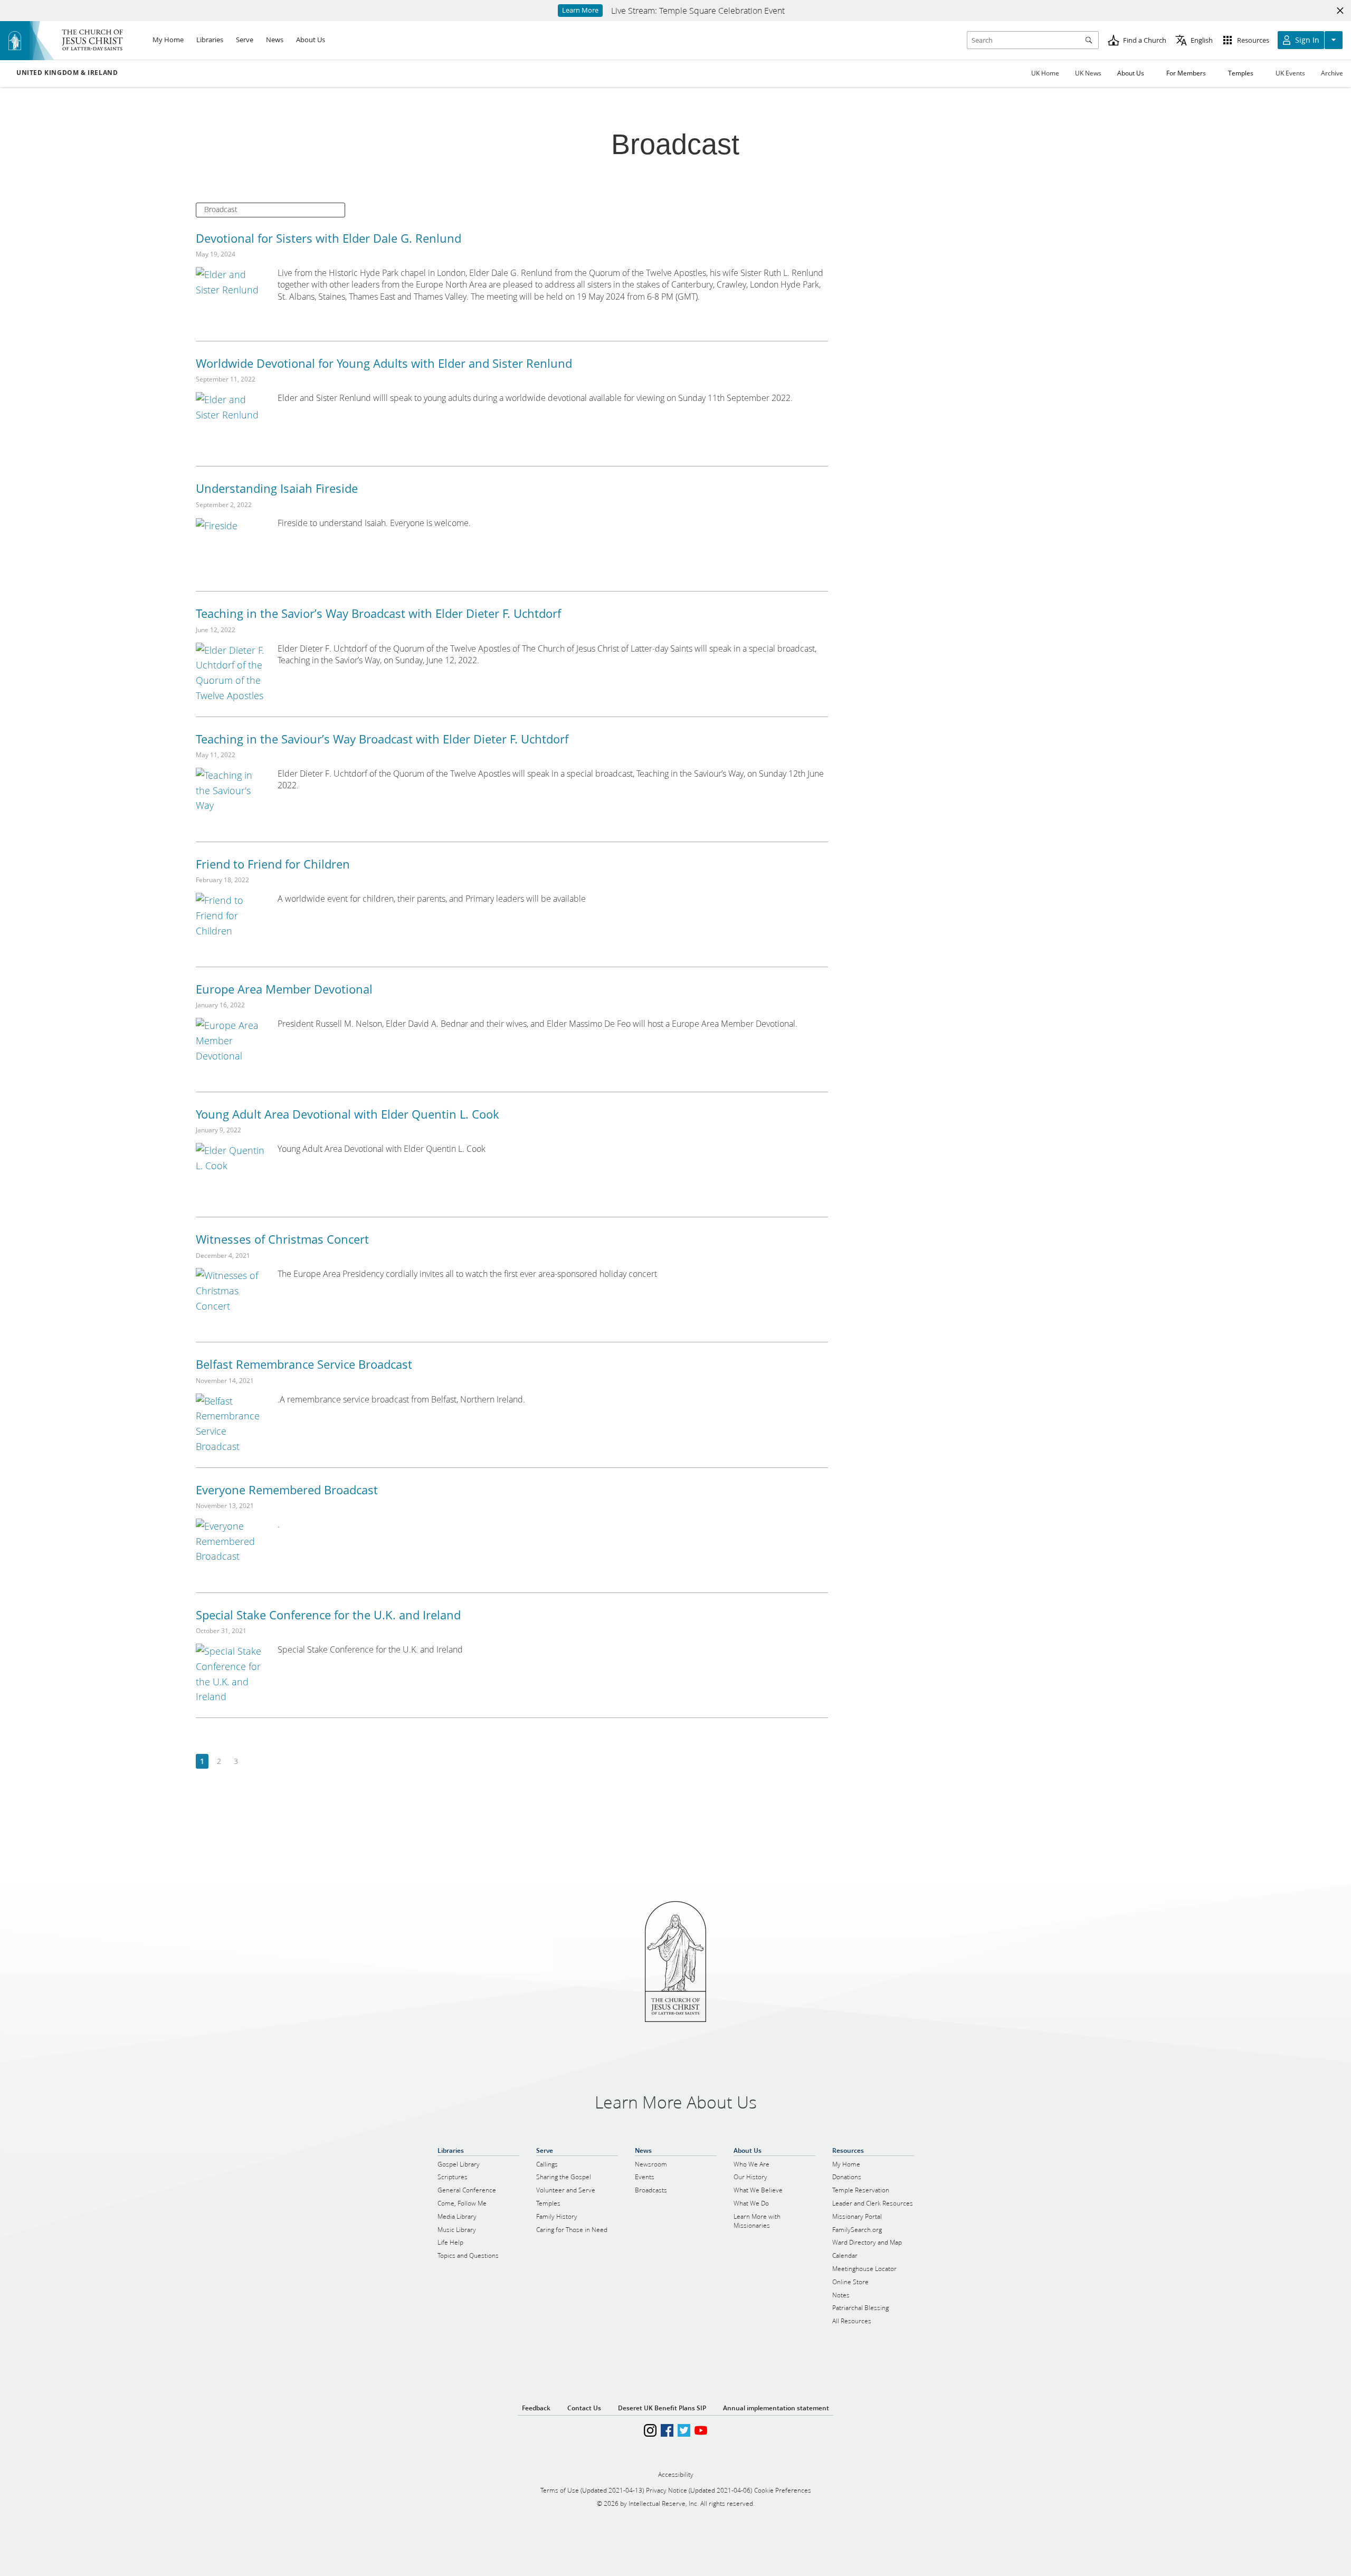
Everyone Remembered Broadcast (287, 1490)
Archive (1332, 73)
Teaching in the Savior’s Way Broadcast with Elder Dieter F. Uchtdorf (378, 613)
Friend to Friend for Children (273, 864)
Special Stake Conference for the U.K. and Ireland (328, 1615)
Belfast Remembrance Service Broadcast (304, 1364)
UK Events (1290, 73)
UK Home (1045, 73)
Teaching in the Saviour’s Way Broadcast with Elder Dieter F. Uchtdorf (382, 739)
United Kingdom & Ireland (67, 73)
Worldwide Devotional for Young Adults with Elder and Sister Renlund (384, 363)
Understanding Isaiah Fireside (277, 488)
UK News (1088, 73)
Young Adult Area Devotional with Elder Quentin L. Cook (348, 1114)
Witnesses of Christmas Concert (282, 1239)
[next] (253, 1762)
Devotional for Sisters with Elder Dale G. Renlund (329, 238)
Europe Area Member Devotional (284, 989)
